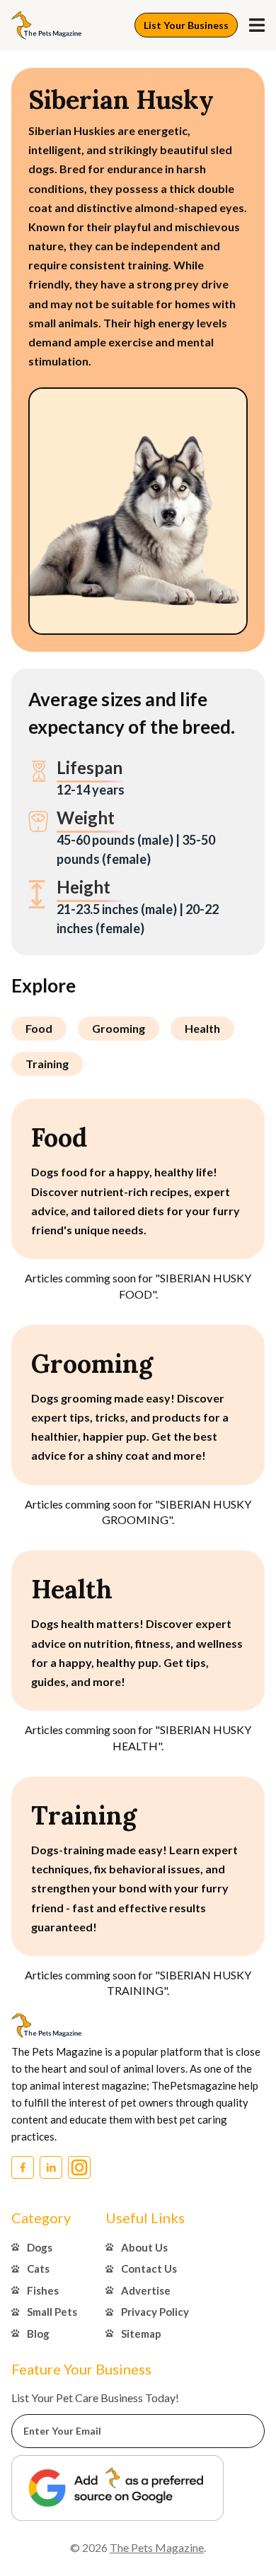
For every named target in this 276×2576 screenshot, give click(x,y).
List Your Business (186, 25)
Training (47, 1064)
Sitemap (141, 2334)
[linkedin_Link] (51, 2167)
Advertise (146, 2290)
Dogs (40, 2247)
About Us (144, 2247)
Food (39, 1028)
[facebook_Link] (23, 2167)
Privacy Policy (155, 2312)
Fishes (43, 2290)
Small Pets (52, 2312)
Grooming (119, 1028)
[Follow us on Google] (117, 2488)
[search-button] (257, 25)
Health (202, 1028)
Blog (38, 2334)
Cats (38, 2268)
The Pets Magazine (157, 2547)
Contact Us (149, 2268)
